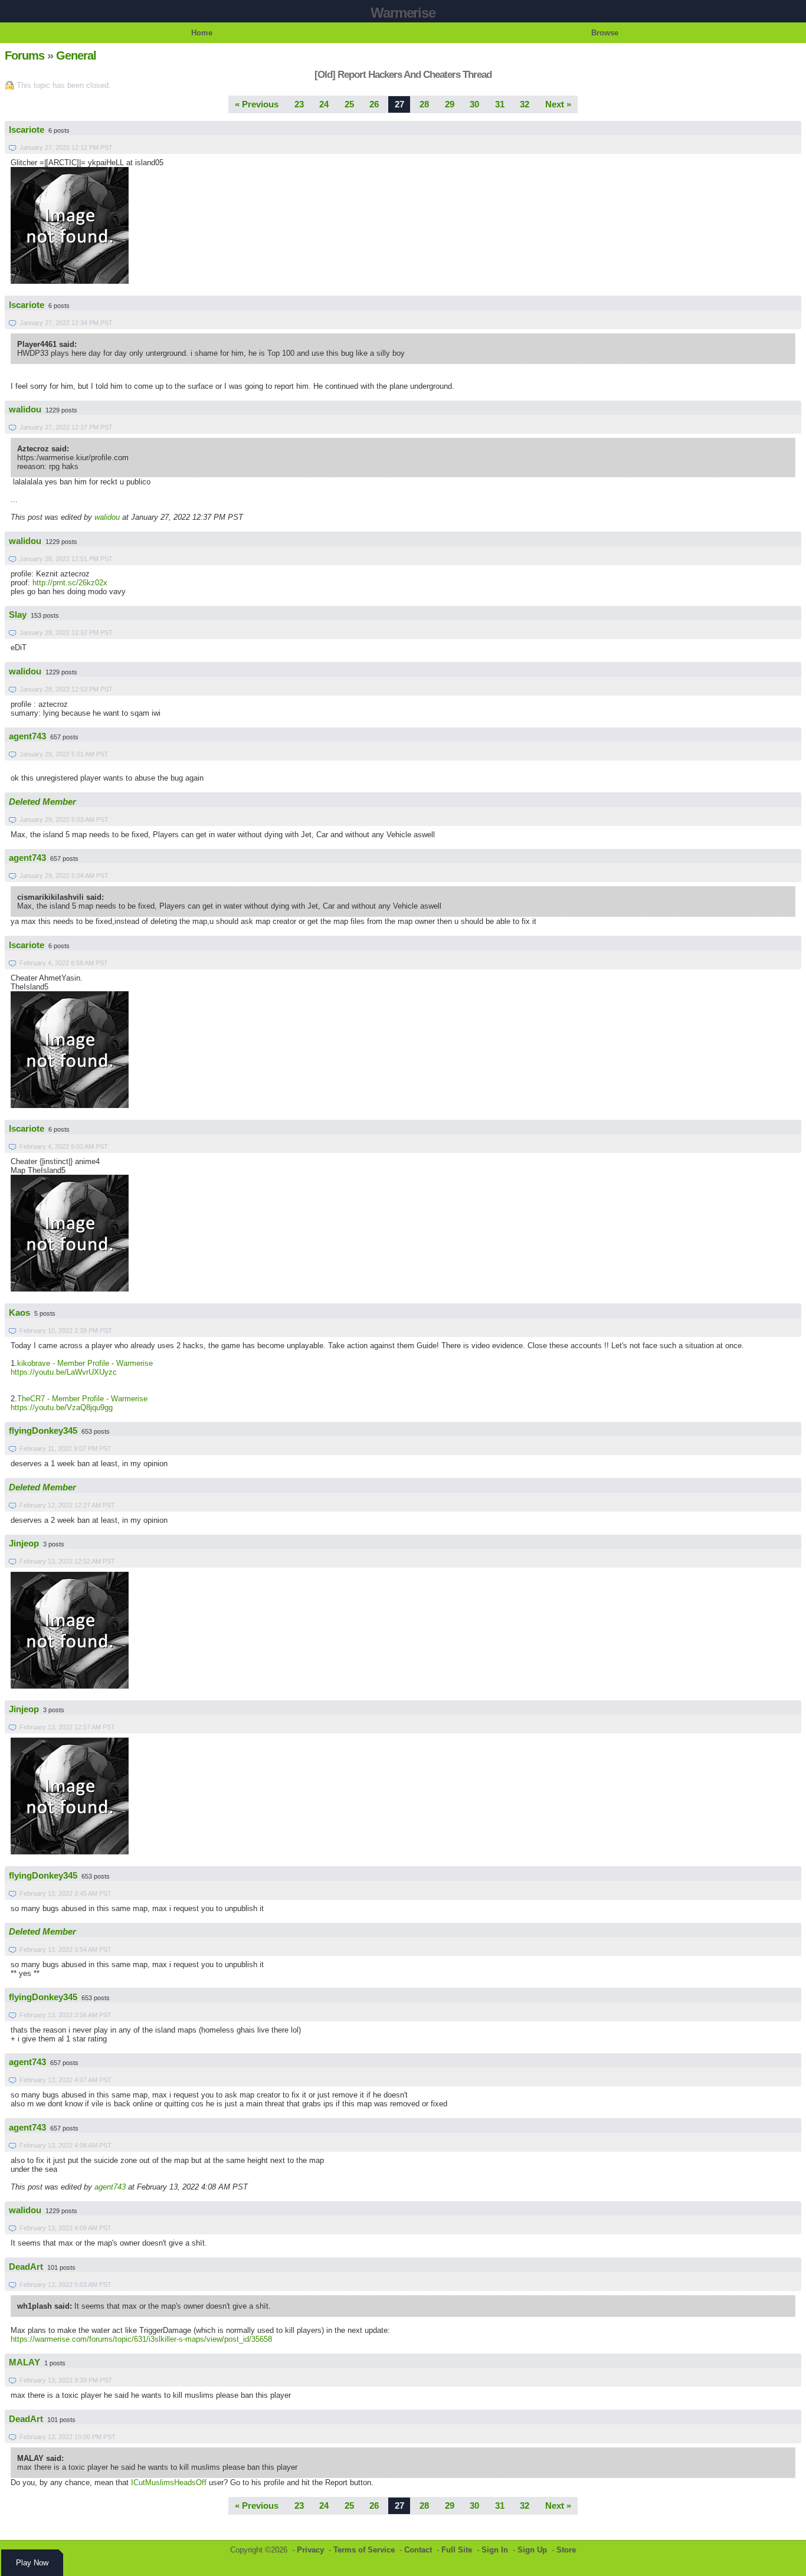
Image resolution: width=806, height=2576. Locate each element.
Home (202, 33)
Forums (24, 55)
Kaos (19, 1313)
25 (349, 104)
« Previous (257, 104)
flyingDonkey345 (43, 1431)
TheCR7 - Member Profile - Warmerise (82, 1399)
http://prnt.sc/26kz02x (70, 583)
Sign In (495, 2550)
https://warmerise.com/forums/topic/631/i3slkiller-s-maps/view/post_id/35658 (141, 2339)
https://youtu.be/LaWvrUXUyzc (64, 1372)
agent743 (27, 736)
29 (450, 104)
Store (566, 2550)
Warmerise (403, 13)
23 (299, 104)
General (76, 55)
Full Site (457, 2550)
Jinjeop (24, 1543)
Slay (18, 615)
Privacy (310, 2550)
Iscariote (27, 130)
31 (500, 104)
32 (525, 104)
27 (399, 104)
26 (374, 104)
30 (474, 104)
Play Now (32, 2563)
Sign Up (532, 2550)
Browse (605, 33)
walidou (25, 409)
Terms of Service (364, 2550)
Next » (558, 104)
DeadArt (26, 2267)
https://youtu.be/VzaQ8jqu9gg (62, 1407)
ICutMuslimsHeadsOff (169, 2482)
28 (424, 104)
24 (324, 104)
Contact (418, 2550)
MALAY (24, 2362)
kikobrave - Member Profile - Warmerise (85, 1363)
